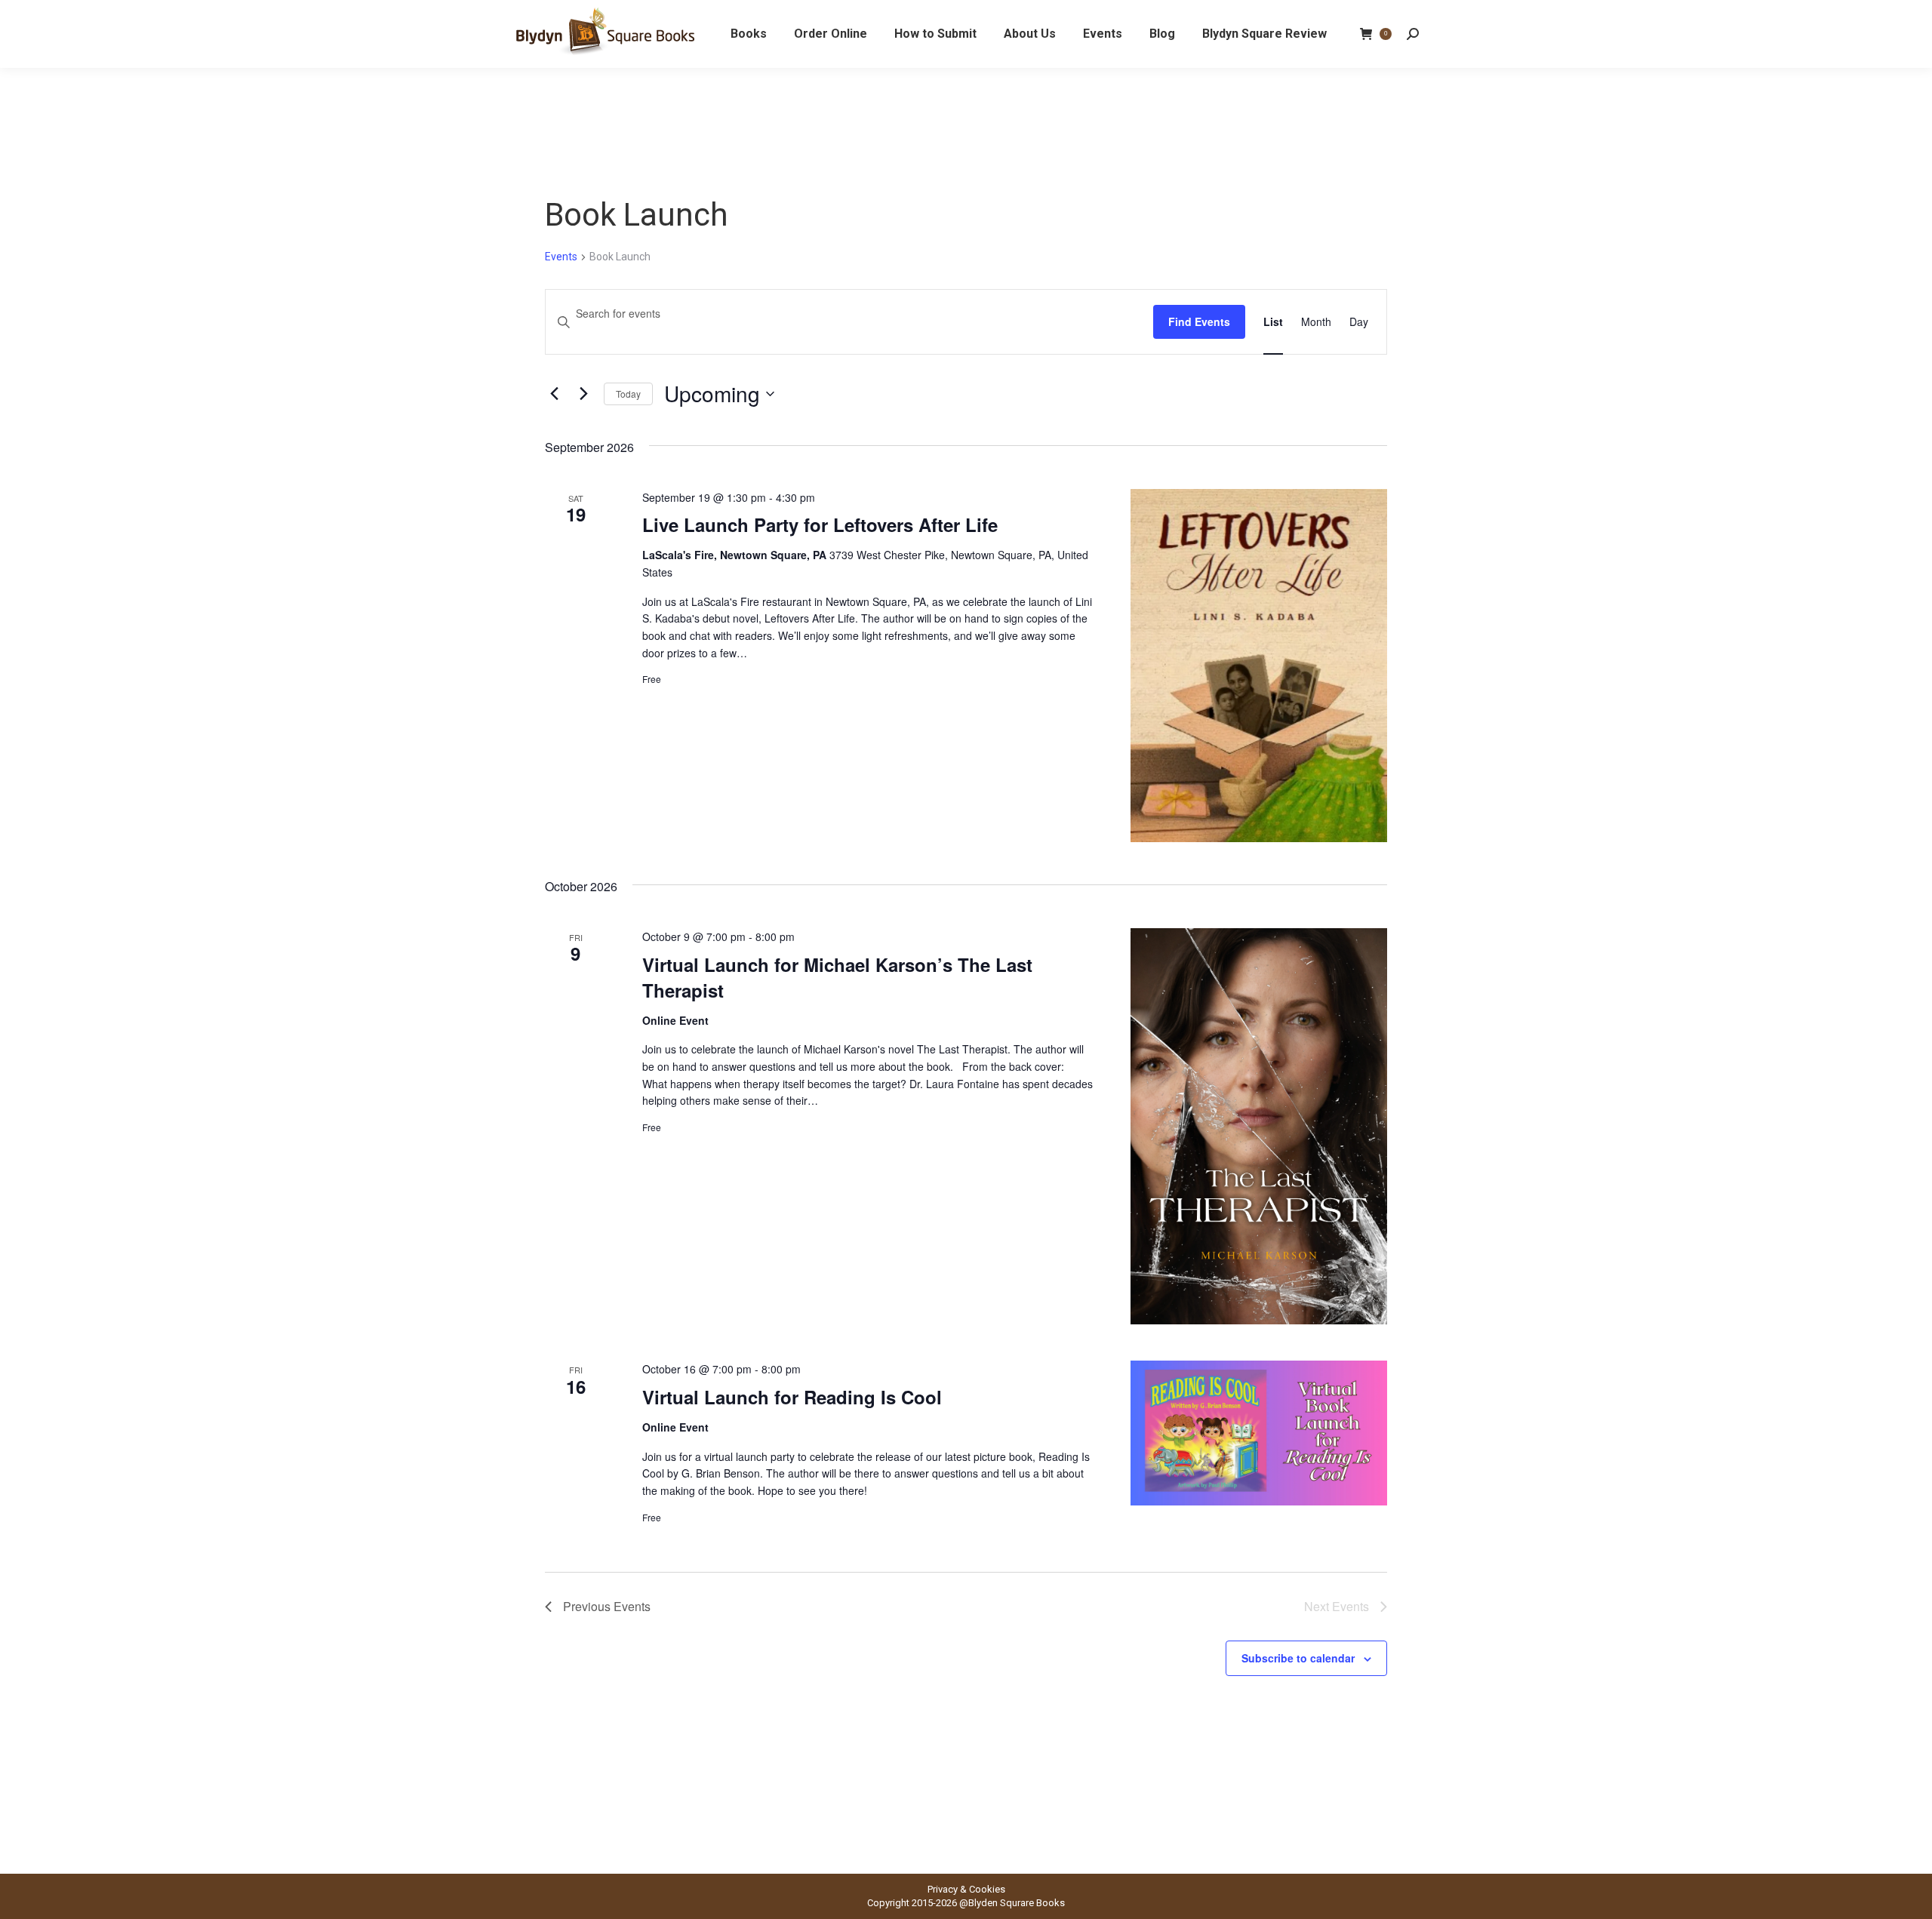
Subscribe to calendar (1298, 1658)
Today (628, 394)
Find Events (1199, 321)
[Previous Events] (554, 394)
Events (561, 257)
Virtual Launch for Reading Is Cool (792, 1397)
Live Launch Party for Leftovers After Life (820, 524)
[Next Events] (583, 394)
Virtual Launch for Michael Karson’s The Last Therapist (837, 977)
